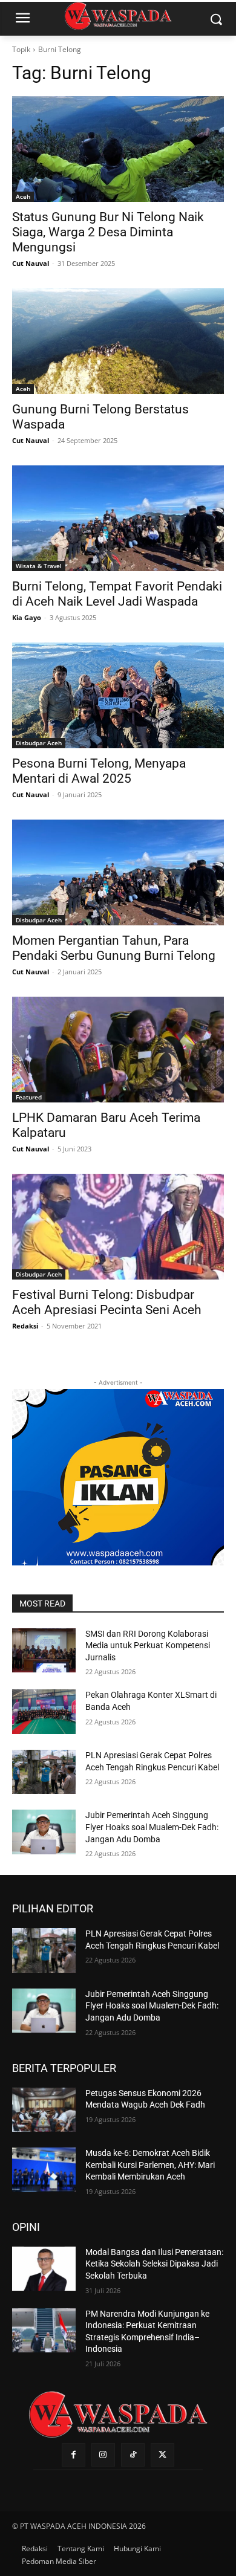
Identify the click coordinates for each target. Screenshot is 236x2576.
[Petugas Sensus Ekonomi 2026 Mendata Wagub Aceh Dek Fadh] (44, 2110)
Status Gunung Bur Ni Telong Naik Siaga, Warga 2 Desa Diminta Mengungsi (108, 232)
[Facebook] (74, 2455)
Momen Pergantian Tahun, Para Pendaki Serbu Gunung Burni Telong (114, 948)
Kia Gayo (27, 617)
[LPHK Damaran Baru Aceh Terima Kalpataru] (118, 1050)
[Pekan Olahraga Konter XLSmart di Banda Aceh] (44, 1712)
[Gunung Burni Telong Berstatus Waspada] (118, 341)
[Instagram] (103, 2455)
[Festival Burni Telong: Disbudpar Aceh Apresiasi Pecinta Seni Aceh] (118, 1227)
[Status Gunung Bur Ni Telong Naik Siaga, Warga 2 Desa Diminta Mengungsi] (118, 149)
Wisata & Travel (39, 566)
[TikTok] (133, 2455)
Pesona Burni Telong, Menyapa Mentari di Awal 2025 (99, 771)
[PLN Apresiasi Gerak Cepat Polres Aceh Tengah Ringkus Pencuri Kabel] (44, 1772)
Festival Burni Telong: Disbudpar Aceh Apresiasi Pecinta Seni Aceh (107, 1302)
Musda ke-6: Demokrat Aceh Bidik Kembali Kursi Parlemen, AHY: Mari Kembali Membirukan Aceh (150, 2165)
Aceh (23, 196)
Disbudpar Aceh (39, 743)
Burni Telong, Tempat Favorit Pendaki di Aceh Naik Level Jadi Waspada (117, 594)
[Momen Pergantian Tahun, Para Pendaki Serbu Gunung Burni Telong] (118, 872)
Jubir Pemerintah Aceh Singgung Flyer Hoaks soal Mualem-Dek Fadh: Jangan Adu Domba (152, 1827)
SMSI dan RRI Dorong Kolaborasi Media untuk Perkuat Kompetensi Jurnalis (148, 1646)
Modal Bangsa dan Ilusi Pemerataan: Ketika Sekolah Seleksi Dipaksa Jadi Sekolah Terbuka (154, 2264)
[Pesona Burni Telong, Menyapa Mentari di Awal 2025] (118, 695)
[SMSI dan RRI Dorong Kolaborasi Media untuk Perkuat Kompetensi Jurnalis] (44, 1651)
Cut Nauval (31, 263)
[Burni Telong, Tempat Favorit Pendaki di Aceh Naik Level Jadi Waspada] (118, 518)
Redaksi (25, 1326)
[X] (162, 2455)
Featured (29, 1097)
